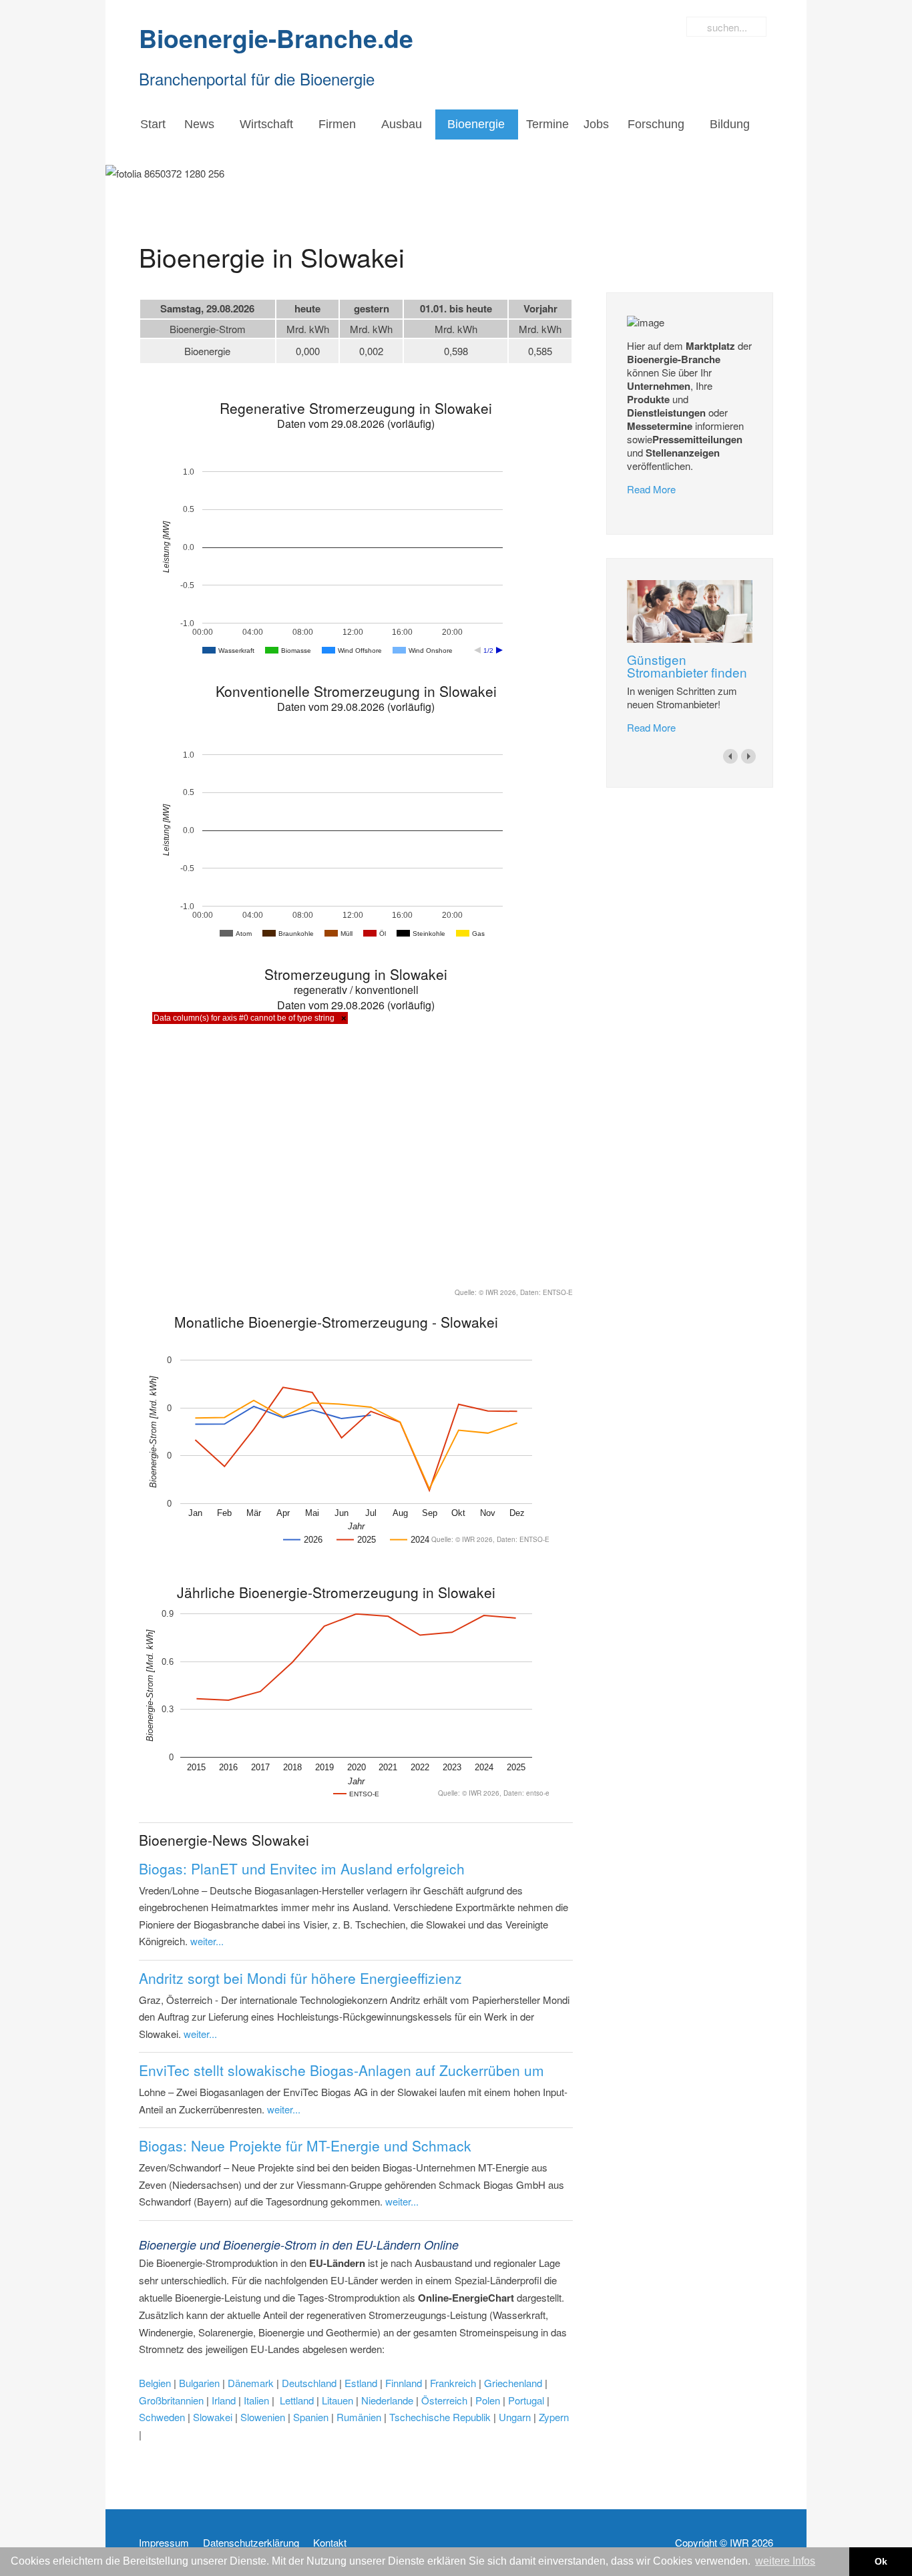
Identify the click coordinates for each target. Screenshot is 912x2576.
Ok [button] (881, 2561)
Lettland (297, 2400)
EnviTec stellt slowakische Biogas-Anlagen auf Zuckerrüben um (341, 2070)
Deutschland (309, 2383)
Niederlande (387, 2400)
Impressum (164, 2543)
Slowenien (263, 2417)
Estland (361, 2383)
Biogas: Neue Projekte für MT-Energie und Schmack (305, 2145)
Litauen (337, 2400)
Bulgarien (201, 2383)
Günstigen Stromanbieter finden (687, 666)
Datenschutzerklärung (251, 2543)
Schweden (162, 2417)
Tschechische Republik (440, 2417)
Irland (224, 2400)
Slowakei (213, 2417)
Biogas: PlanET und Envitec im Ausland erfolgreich (302, 1868)
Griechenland (513, 2383)
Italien (256, 2400)
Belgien (155, 2383)
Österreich (446, 2400)
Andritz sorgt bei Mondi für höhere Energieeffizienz (300, 1978)
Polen (488, 2400)
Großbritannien (171, 2400)
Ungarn (513, 2417)
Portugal (526, 2400)
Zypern (554, 2417)
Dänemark (251, 2383)
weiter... (207, 1941)
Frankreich (453, 2383)
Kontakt (330, 2543)
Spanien (311, 2417)
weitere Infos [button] (785, 2561)
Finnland (405, 2383)
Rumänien (359, 2417)
